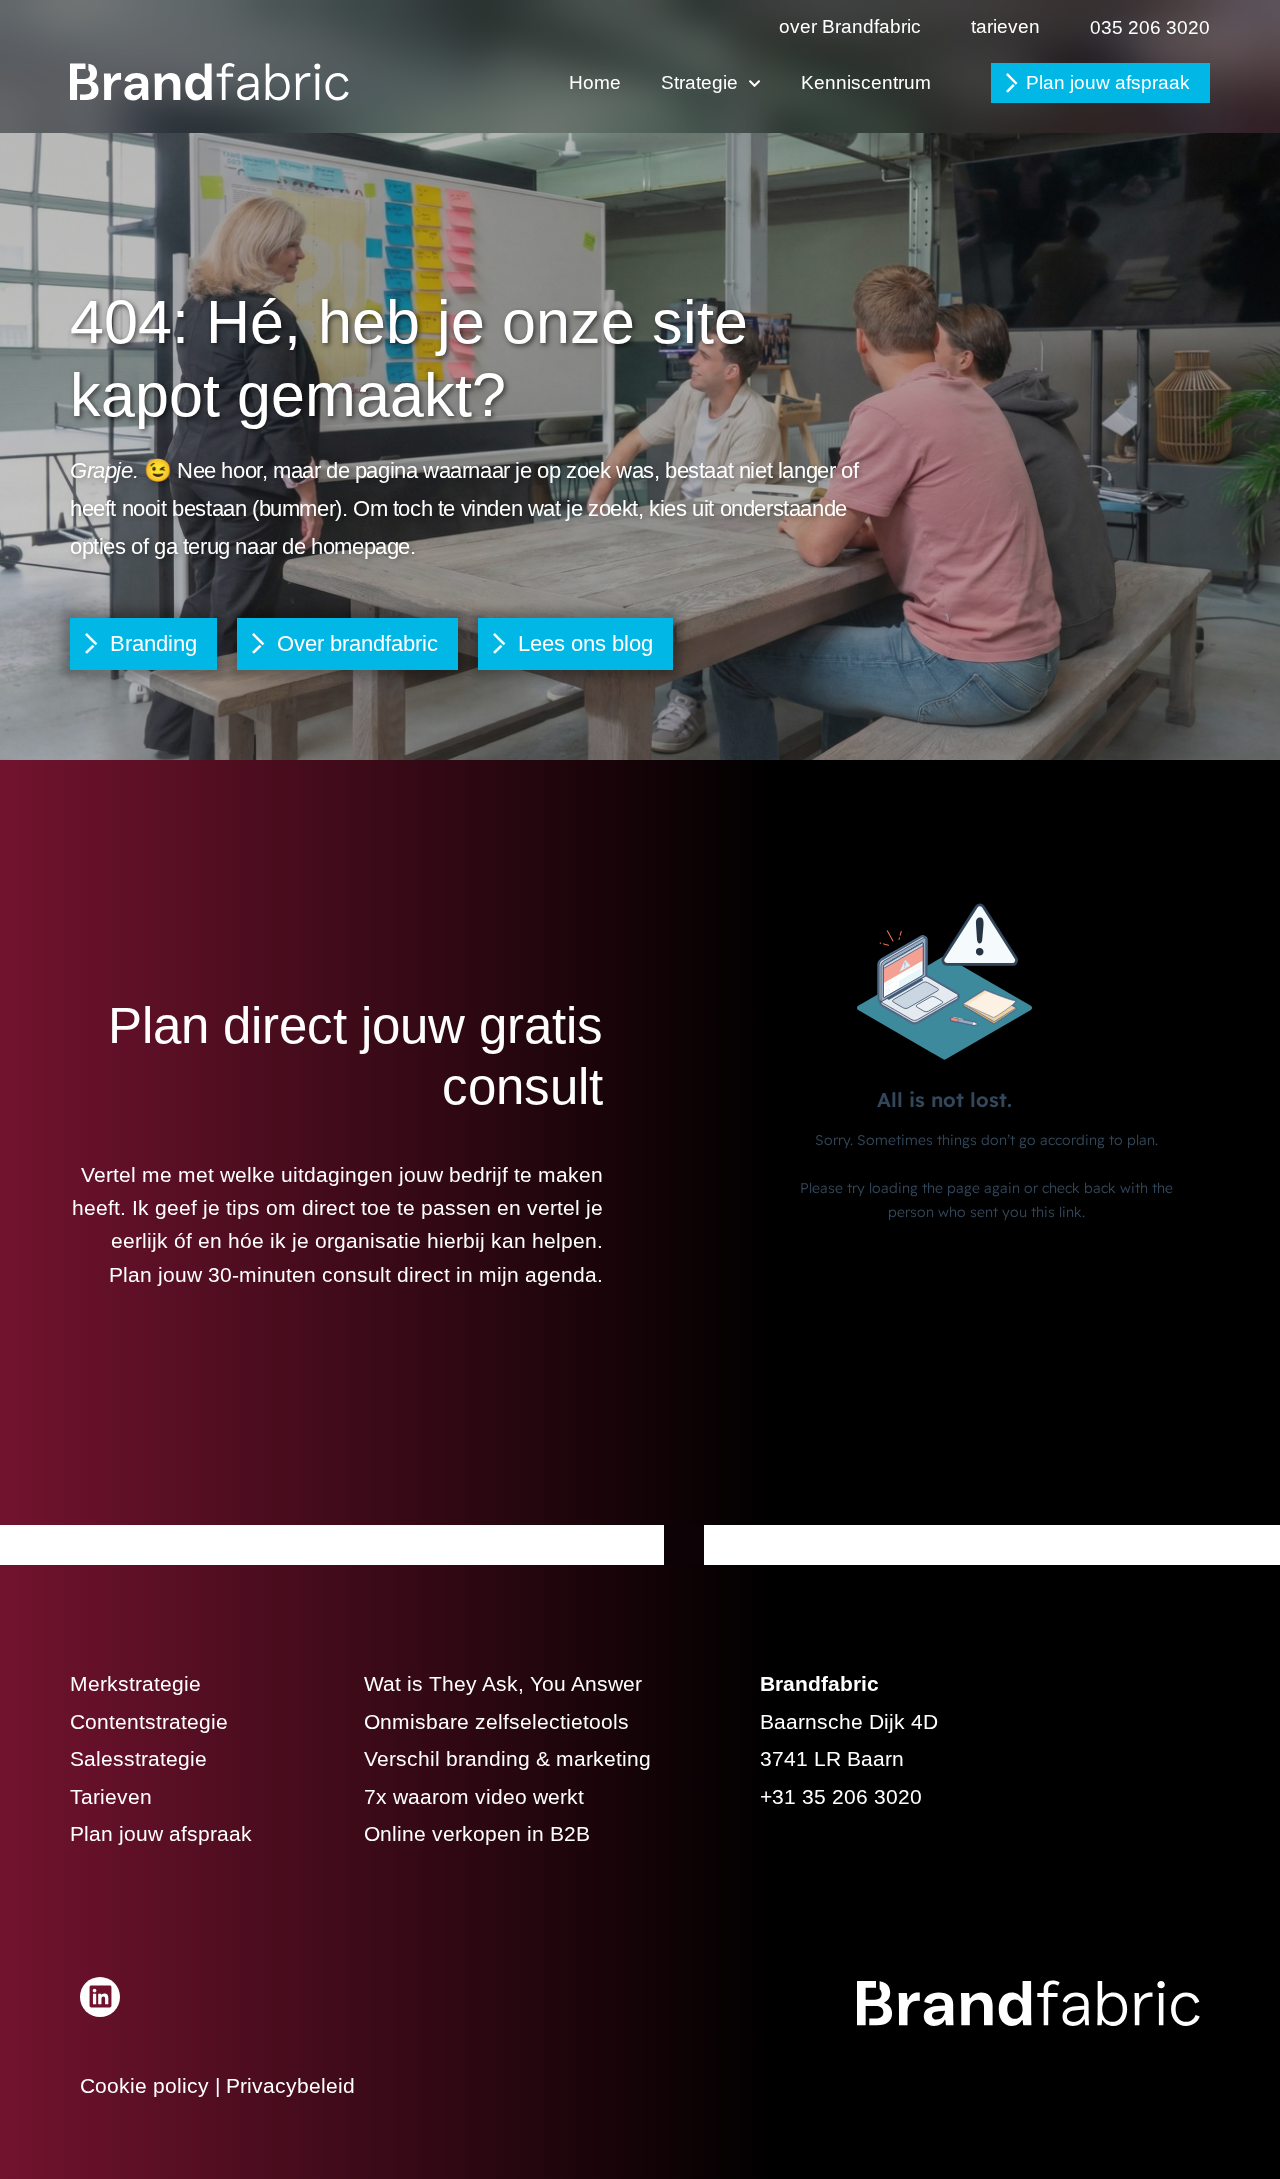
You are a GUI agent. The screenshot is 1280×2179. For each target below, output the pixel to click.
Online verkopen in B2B (477, 1833)
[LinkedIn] (100, 1997)
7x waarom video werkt (474, 1796)
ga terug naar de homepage (282, 546)
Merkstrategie (135, 1683)
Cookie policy (144, 2085)
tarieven (1005, 26)
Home (595, 82)
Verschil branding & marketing (507, 1758)
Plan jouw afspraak (1108, 82)
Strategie (699, 82)
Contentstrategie (149, 1721)
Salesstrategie (138, 1758)
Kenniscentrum (866, 82)
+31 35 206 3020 (841, 1796)
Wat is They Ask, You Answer (503, 1683)
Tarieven (111, 1796)
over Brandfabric (850, 26)
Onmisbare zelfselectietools (496, 1721)
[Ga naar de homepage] (209, 82)
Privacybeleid (290, 2085)
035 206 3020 (1150, 27)
